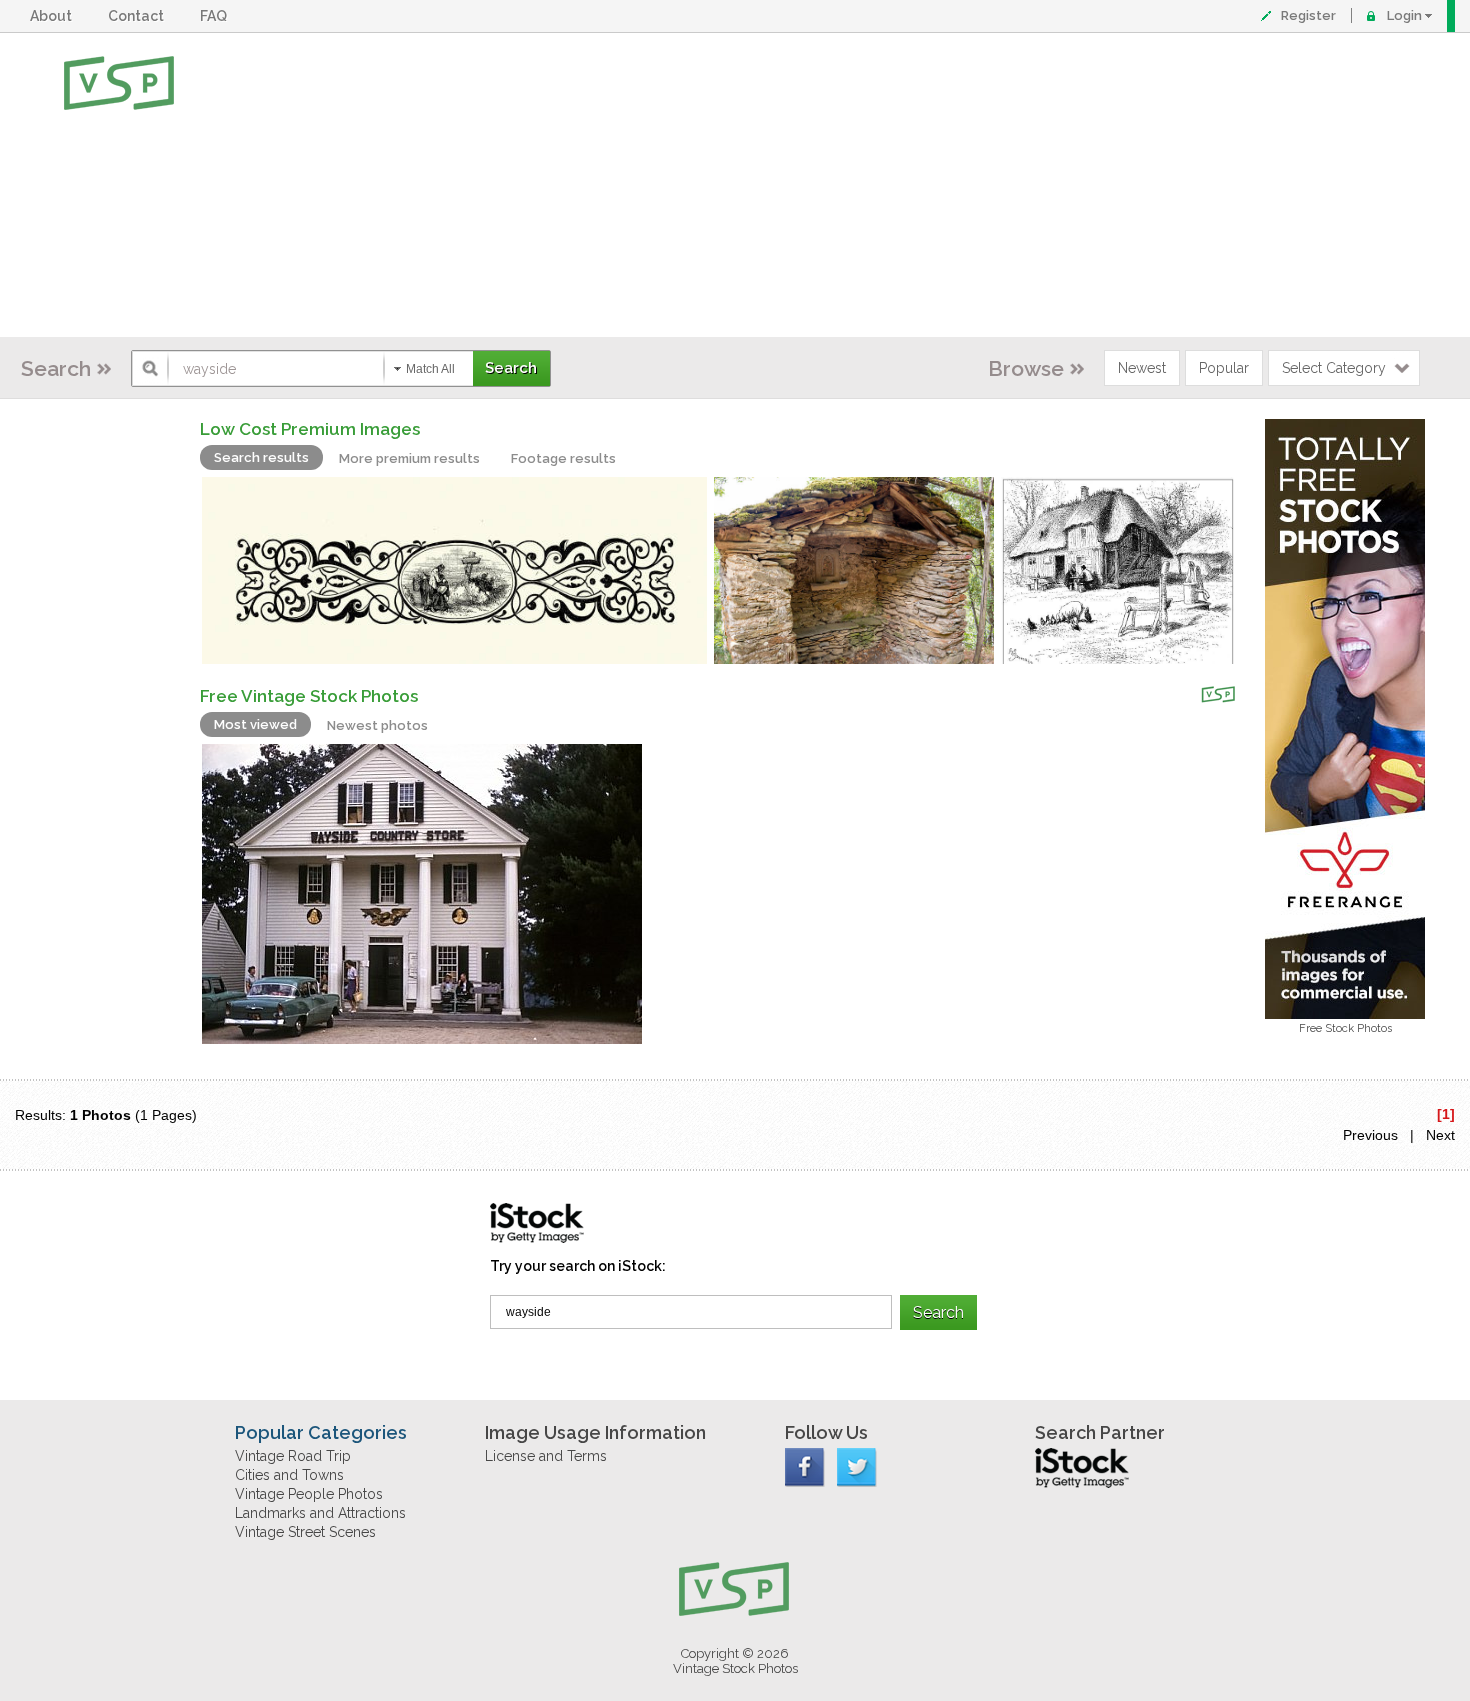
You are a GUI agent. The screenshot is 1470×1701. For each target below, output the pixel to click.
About (54, 16)
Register (1308, 15)
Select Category (1334, 368)
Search (56, 368)
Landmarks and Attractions (320, 1513)
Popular (1224, 368)
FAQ (216, 16)
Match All (430, 369)
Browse (1026, 368)
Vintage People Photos (309, 1494)
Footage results (563, 458)
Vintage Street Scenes (305, 1532)
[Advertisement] (800, 185)
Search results (261, 457)
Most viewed (255, 724)
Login (1404, 15)
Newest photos (377, 725)
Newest (1142, 368)
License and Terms (546, 1456)
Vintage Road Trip (293, 1456)
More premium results (409, 458)
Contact (139, 16)
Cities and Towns (289, 1475)
